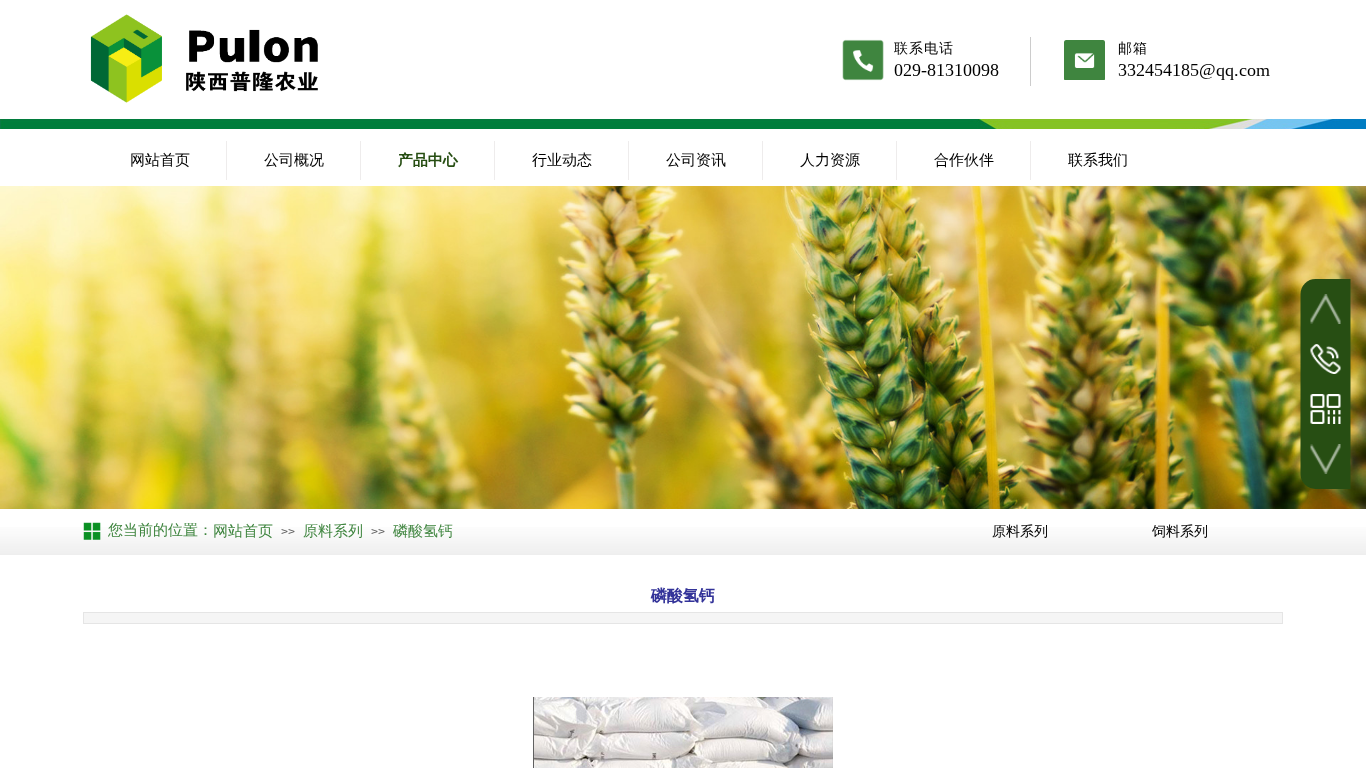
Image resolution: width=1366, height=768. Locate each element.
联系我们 (1098, 160)
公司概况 (294, 160)
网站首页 (160, 160)
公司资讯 (696, 160)
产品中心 (428, 160)
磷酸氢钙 (423, 531)
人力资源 (830, 160)
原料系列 (333, 531)
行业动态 (562, 160)
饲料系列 (1180, 531)
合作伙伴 (964, 160)
